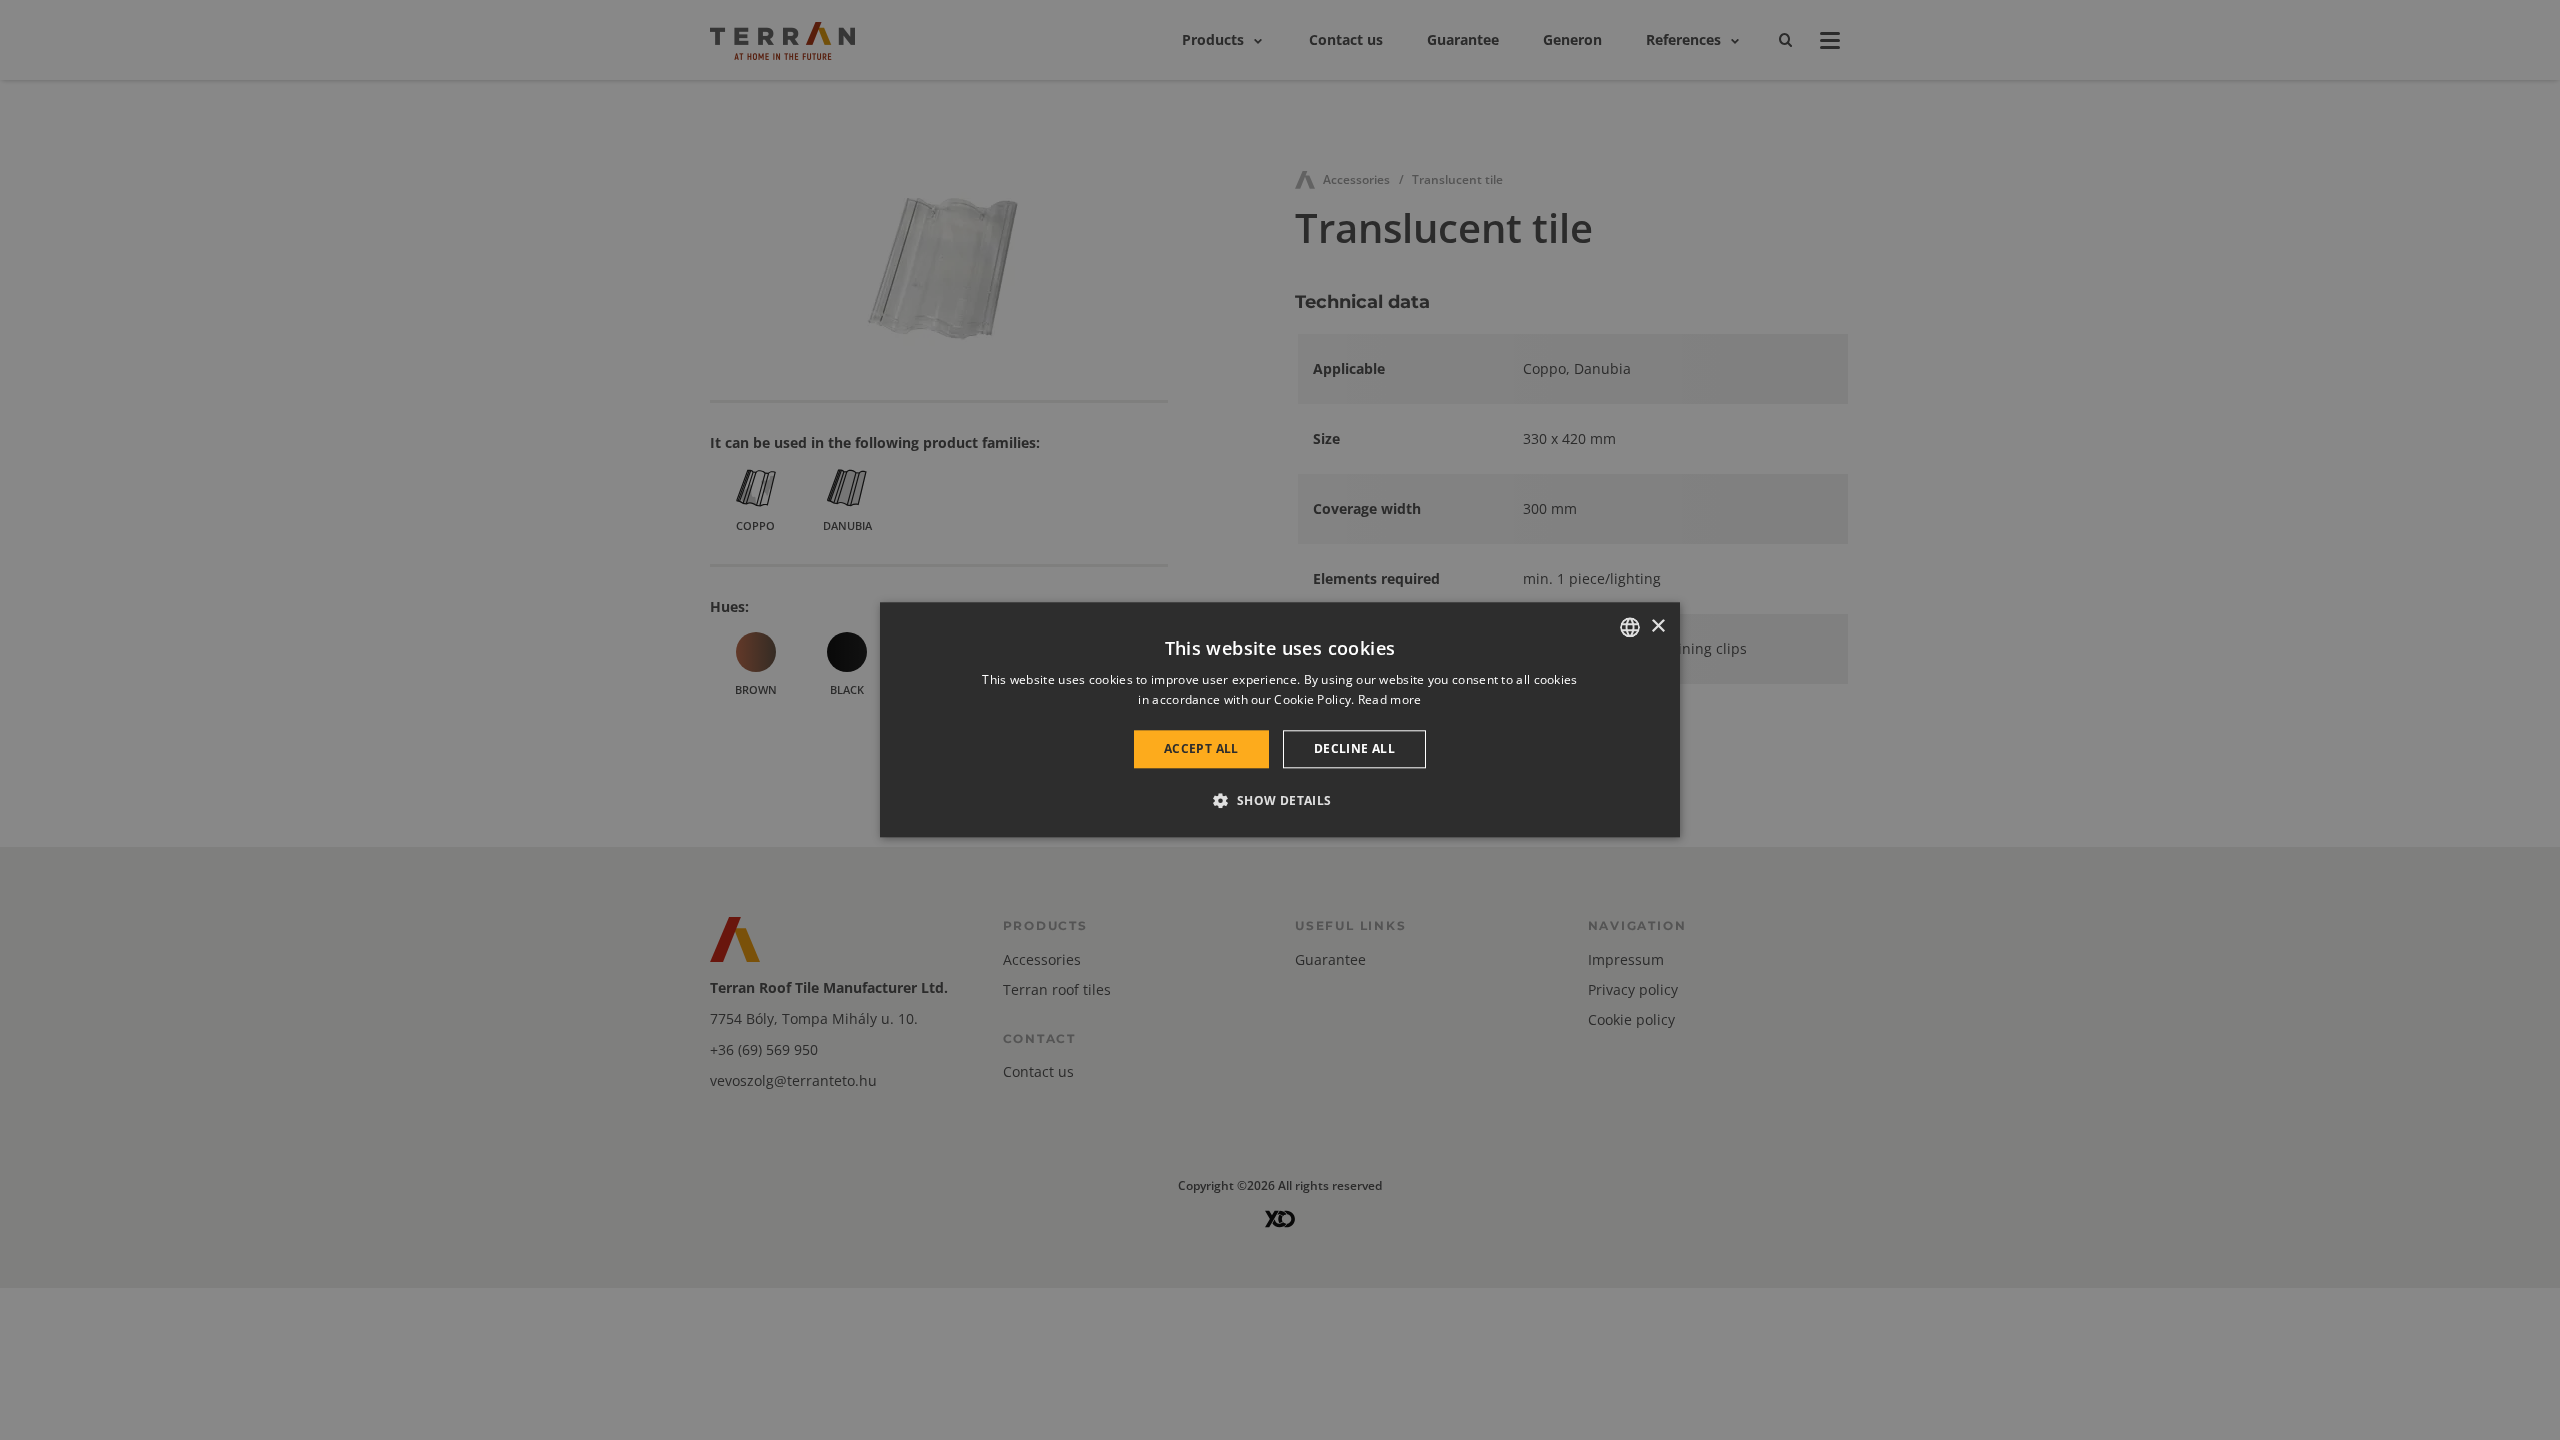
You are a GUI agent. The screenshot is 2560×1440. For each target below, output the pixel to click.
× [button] (1657, 626)
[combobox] (1630, 627)
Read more (1390, 700)
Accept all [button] (1201, 748)
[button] (1279, 801)
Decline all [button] (1354, 748)
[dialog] (1280, 719)
